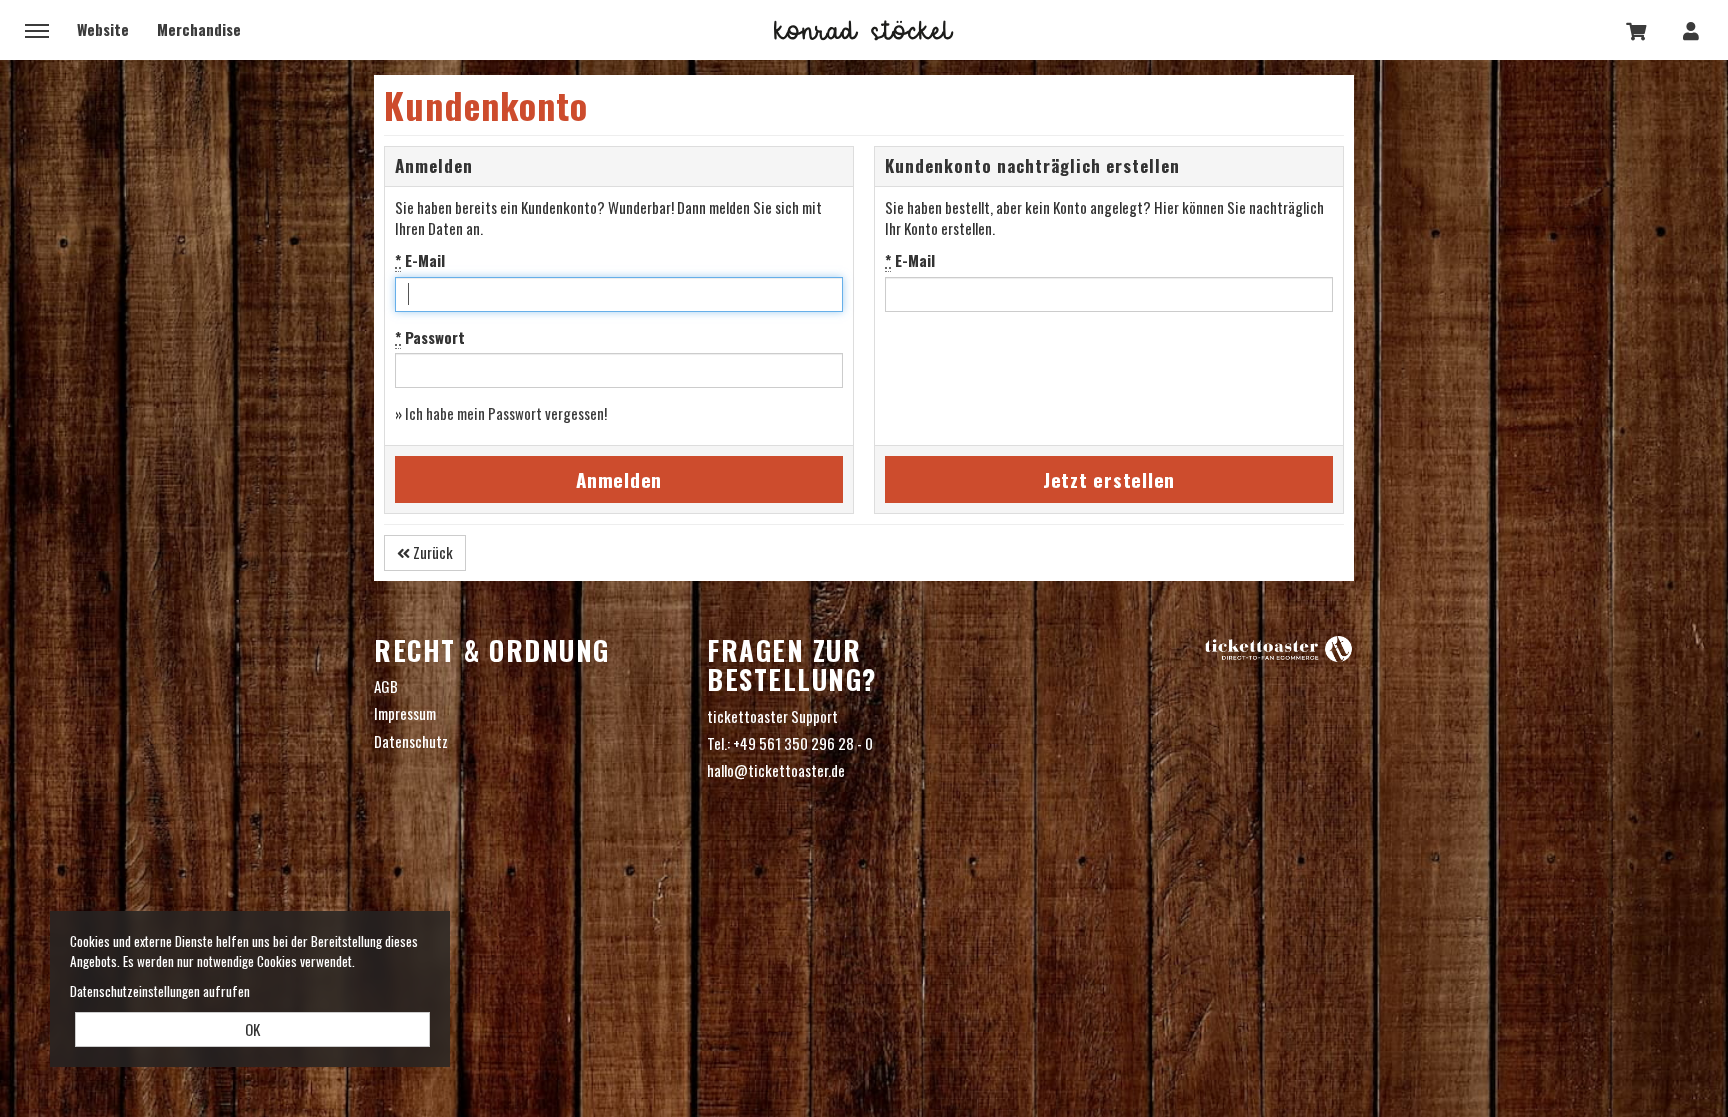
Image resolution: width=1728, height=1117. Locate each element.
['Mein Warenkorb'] (1637, 30)
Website (103, 29)
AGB (386, 686)
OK (252, 1029)
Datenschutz (411, 741)
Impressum (405, 713)
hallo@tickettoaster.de (776, 770)
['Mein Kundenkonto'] (1691, 30)
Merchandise (199, 29)
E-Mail (420, 260)
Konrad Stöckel (864, 30)
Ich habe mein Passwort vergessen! (506, 413)
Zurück (431, 552)
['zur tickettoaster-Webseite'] (1279, 647)
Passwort (430, 337)
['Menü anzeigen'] (37, 30)
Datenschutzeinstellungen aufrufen (160, 991)
